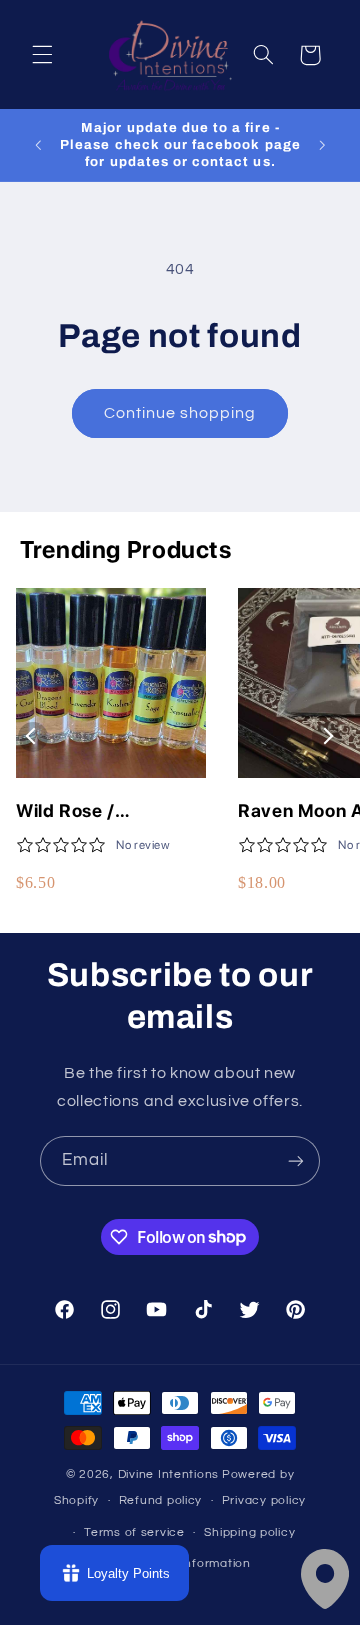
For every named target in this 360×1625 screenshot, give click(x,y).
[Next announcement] (322, 145)
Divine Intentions (169, 1474)
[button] (42, 55)
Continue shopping (180, 413)
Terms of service (134, 1532)
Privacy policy (264, 1500)
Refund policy (161, 1500)
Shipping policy (249, 1532)
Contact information (190, 1563)
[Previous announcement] (38, 145)
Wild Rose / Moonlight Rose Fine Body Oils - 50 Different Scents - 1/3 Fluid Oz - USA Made (110, 811)
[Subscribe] (296, 1160)
